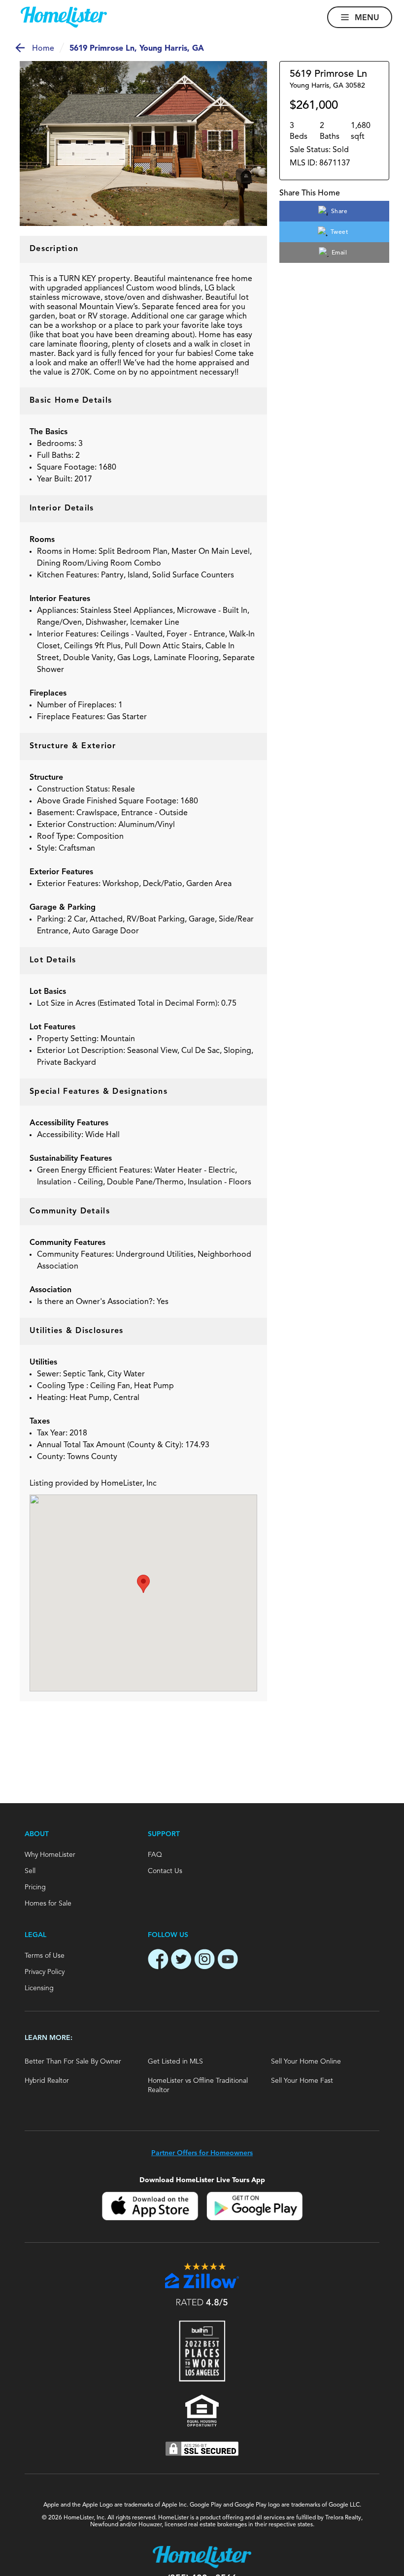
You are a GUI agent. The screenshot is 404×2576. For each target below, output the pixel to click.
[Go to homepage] (64, 17)
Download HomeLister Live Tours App (202, 2180)
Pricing (35, 1887)
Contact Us (165, 1871)
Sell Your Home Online (306, 2062)
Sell (30, 1871)
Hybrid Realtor (47, 2081)
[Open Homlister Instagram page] (204, 1961)
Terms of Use (45, 1956)
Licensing (39, 1988)
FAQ (155, 1855)
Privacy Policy (45, 1972)
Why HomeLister (50, 1855)
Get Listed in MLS (175, 2062)
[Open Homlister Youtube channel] (228, 1961)
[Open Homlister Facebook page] (158, 1961)
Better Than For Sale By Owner (73, 2062)
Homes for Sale (48, 1904)
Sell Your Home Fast (302, 2081)
